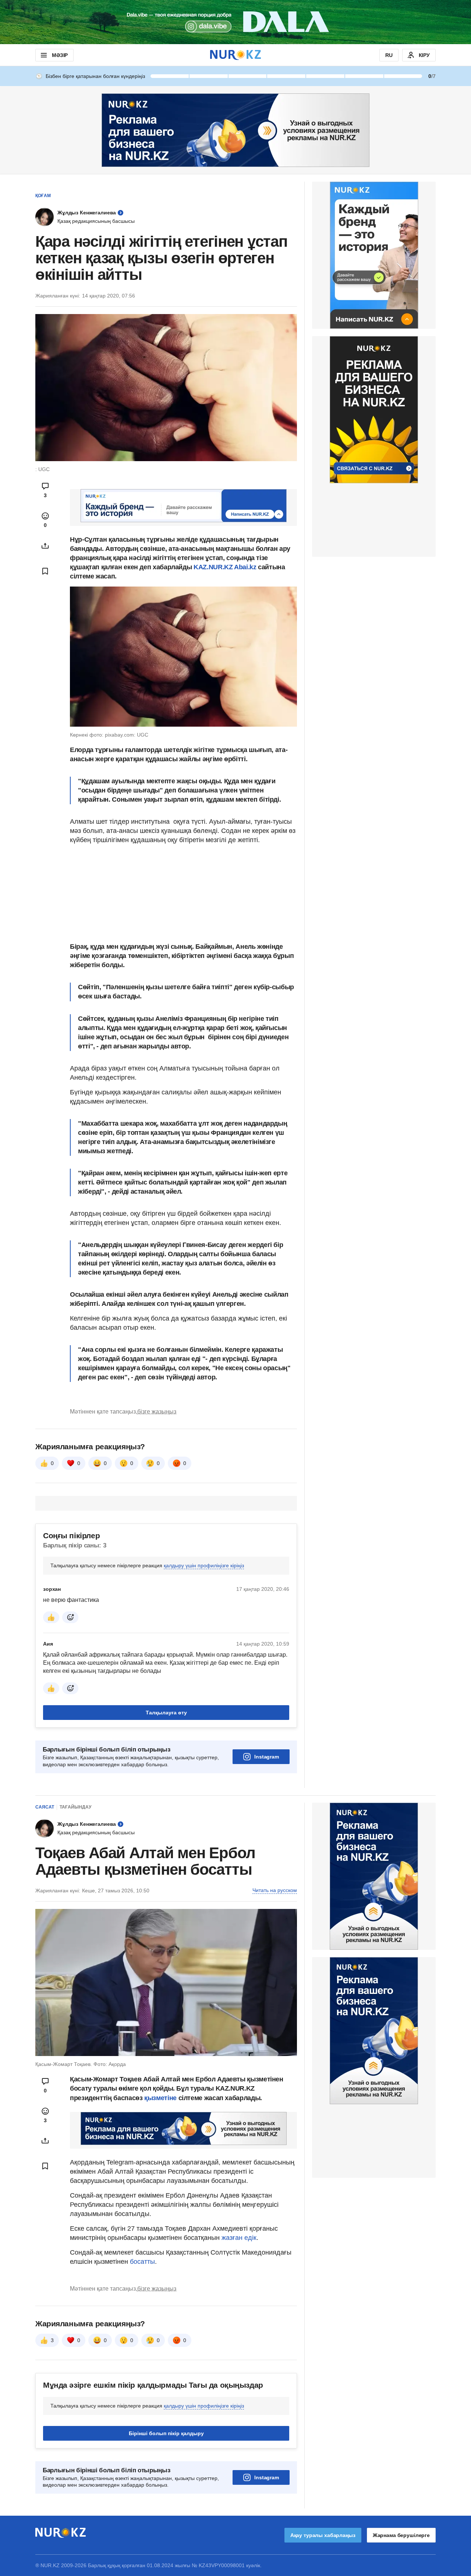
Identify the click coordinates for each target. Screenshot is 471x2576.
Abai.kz (246, 567)
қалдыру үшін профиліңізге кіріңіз (204, 1565)
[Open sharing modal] (45, 546)
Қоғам (43, 196)
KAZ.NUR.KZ (214, 567)
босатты (142, 2262)
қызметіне (161, 2098)
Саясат (45, 1807)
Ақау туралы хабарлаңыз (323, 2535)
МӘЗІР (60, 55)
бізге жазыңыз (157, 1412)
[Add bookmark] (45, 571)
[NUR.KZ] (235, 55)
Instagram (267, 1757)
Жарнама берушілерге (401, 2535)
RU (389, 55)
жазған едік (239, 2238)
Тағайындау (75, 1807)
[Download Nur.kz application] (235, 22)
